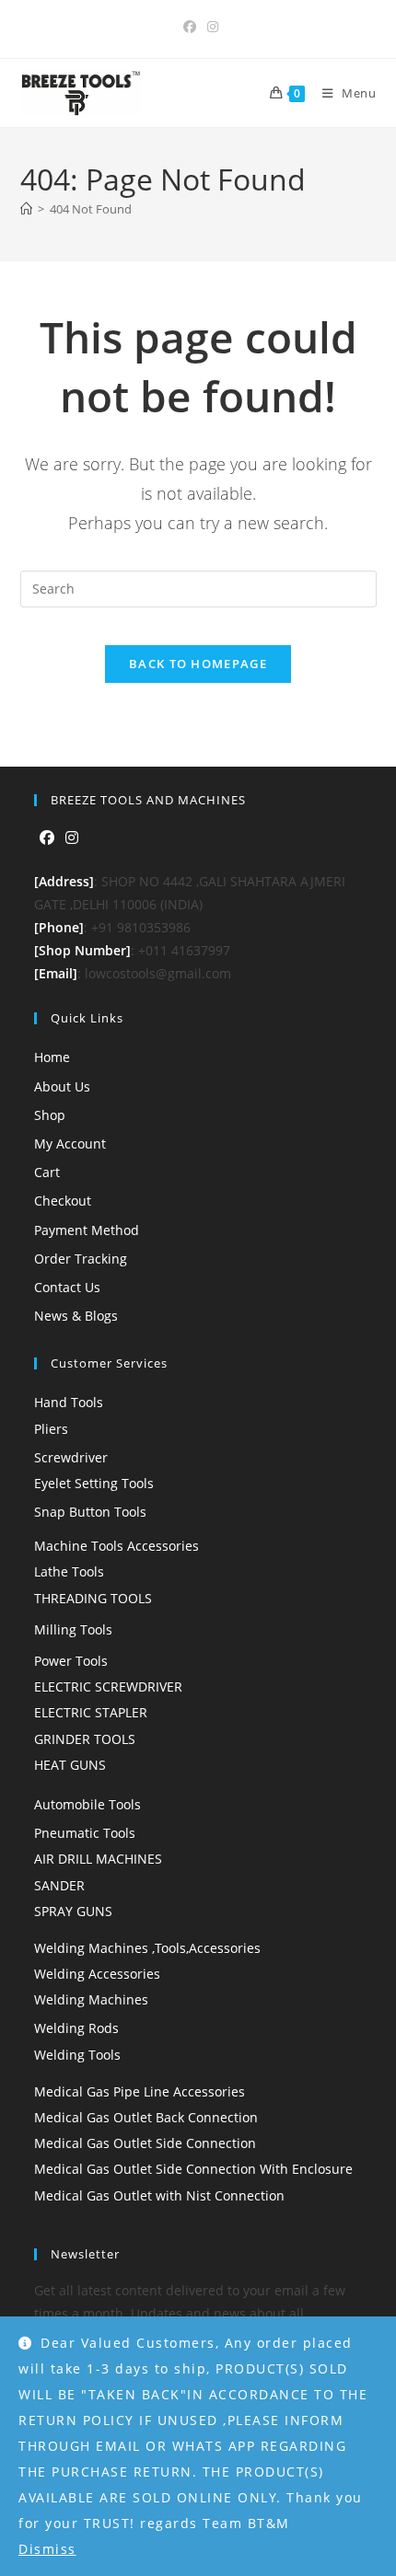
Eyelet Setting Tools (94, 1483)
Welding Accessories (97, 1974)
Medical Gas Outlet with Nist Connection (159, 2195)
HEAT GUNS (70, 1765)
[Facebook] (47, 838)
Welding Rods (76, 2028)
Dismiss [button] (47, 2549)
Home (52, 1057)
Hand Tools (69, 1402)
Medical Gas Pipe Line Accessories (140, 2091)
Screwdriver (71, 1457)
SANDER (59, 1885)
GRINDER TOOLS (85, 1739)
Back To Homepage (198, 664)
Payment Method (87, 1230)
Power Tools (71, 1661)
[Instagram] (72, 838)
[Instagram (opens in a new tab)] (210, 27)
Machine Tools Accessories (116, 1546)
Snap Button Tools (90, 1512)
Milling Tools (73, 1629)
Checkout (63, 1201)
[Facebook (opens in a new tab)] (190, 27)
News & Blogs (76, 1316)
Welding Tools (77, 2055)
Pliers (51, 1429)
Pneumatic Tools (85, 1833)
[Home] (26, 209)
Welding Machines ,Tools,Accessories (147, 1948)
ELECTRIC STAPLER (91, 1712)
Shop (50, 1115)
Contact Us (67, 1287)
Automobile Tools (87, 1804)
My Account (70, 1144)
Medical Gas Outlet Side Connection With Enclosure (193, 2169)
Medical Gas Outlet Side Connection (145, 2143)
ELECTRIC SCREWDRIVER (108, 1687)
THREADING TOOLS (93, 1598)
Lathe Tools (69, 1571)
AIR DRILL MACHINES (98, 1859)
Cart (47, 1172)
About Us (62, 1086)
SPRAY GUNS (73, 1911)
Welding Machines (91, 1999)
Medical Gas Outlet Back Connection (146, 2117)
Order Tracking (81, 1259)
